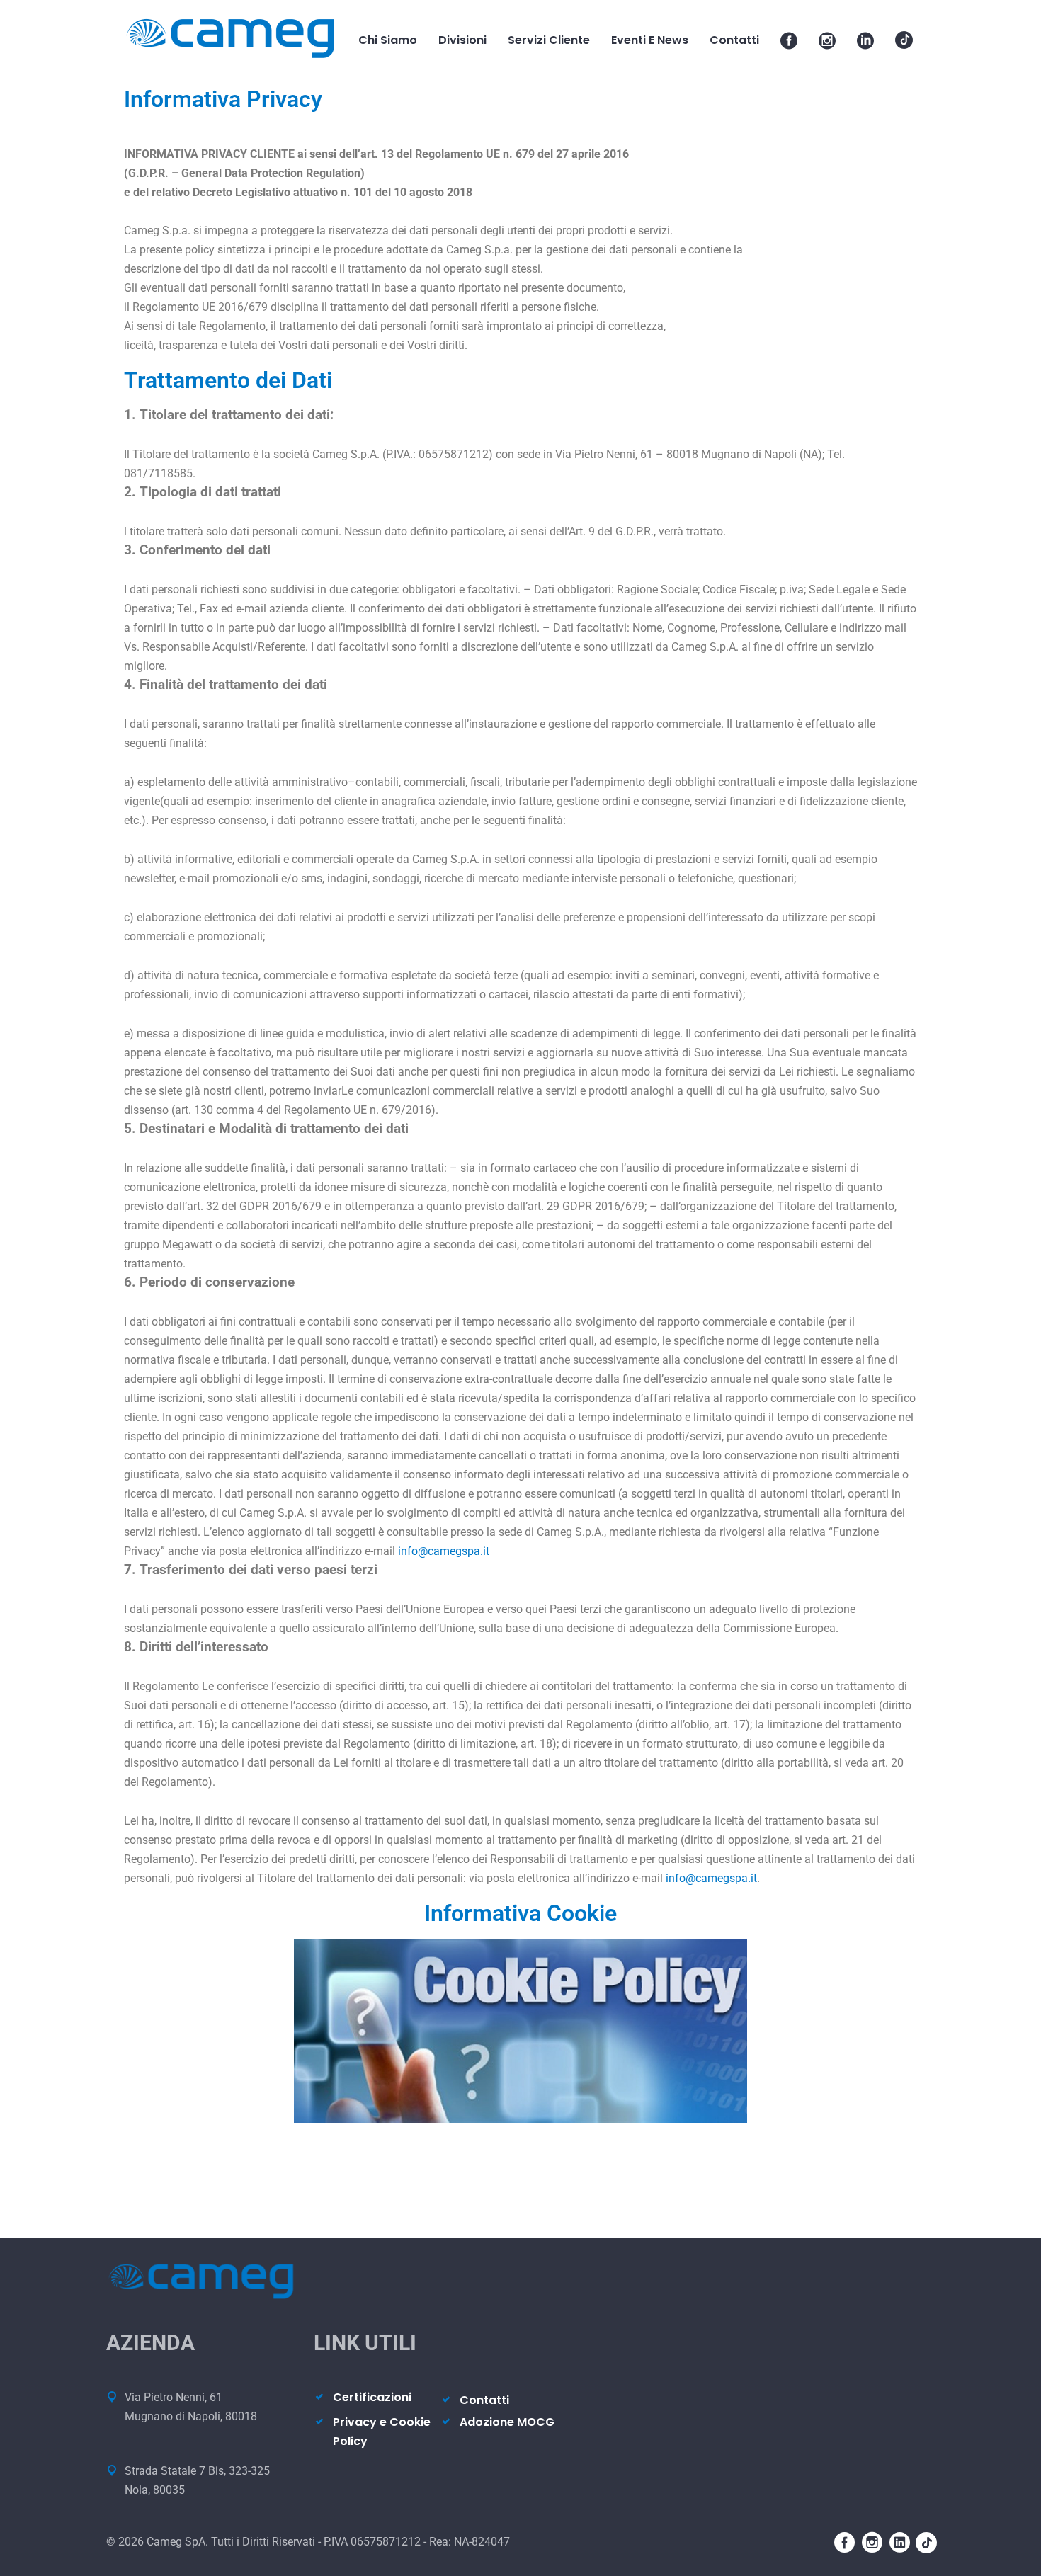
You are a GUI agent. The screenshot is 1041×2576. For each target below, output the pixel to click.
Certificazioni (372, 2397)
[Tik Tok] (904, 40)
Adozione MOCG (507, 2422)
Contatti (484, 2400)
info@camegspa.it (444, 1551)
